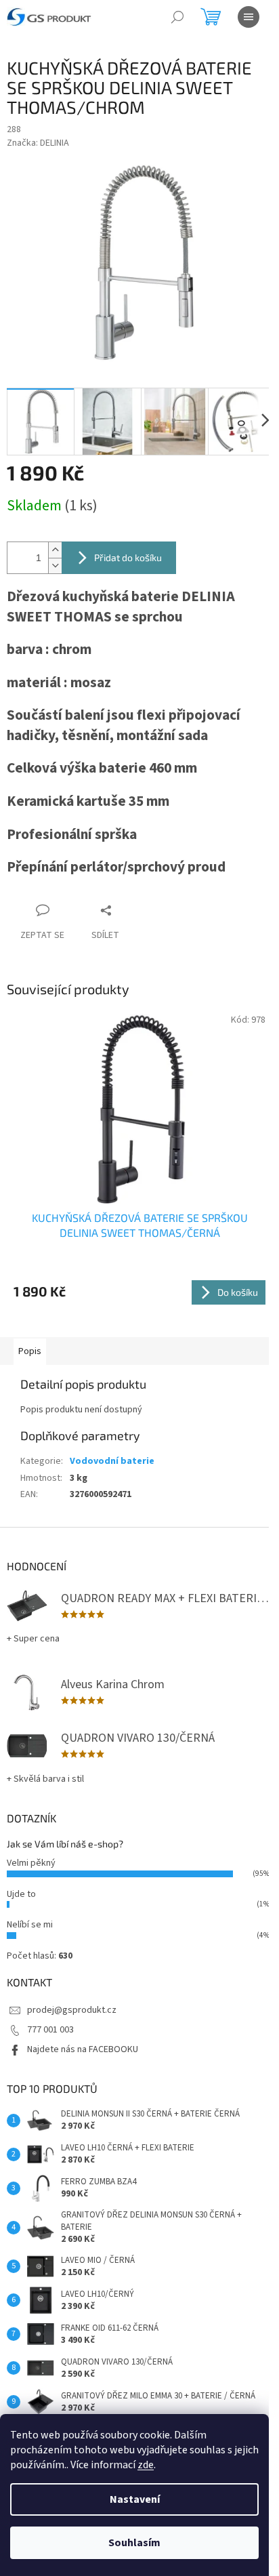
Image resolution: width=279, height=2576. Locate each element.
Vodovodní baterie (112, 1461)
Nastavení (135, 2499)
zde (146, 2465)
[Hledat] (177, 17)
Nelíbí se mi (30, 1925)
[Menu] (249, 17)
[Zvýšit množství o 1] (55, 550)
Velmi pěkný (31, 1863)
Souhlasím (134, 2543)
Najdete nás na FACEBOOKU (83, 2049)
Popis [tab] (30, 1351)
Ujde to (21, 1894)
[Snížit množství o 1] (55, 566)
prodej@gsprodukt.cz (72, 2010)
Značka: (38, 143)
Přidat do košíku (128, 557)
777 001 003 (50, 2030)
